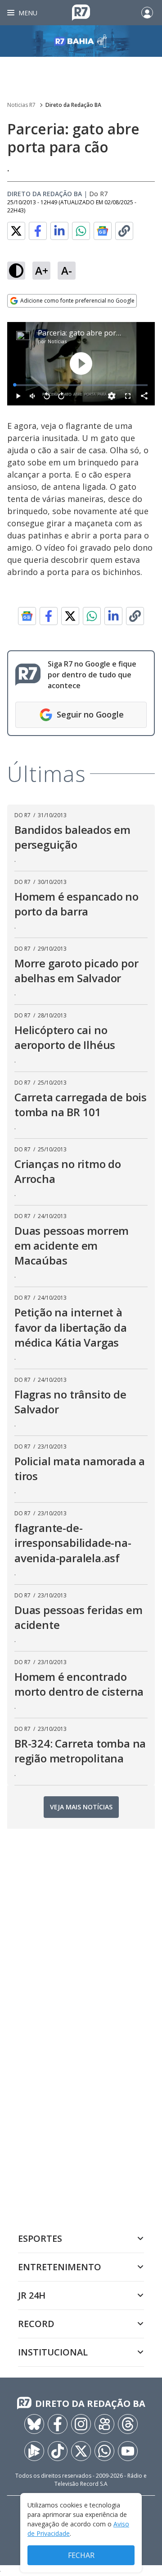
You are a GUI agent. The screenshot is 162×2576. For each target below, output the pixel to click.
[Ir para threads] (128, 2424)
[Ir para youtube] (128, 2451)
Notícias (57, 341)
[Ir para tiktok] (58, 2451)
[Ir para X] (81, 2451)
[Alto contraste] (16, 271)
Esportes (40, 2238)
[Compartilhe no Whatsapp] (81, 231)
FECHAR (81, 2555)
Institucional (53, 2352)
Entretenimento (60, 2267)
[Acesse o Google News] (103, 231)
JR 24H (32, 2295)
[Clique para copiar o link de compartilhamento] (124, 231)
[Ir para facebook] (58, 2424)
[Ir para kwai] (104, 2424)
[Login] (147, 13)
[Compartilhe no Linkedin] (59, 231)
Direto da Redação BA (73, 105)
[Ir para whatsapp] (104, 2451)
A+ (42, 270)
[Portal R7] (81, 12)
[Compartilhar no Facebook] (38, 231)
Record (36, 2324)
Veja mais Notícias (81, 1807)
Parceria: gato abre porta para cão (96, 333)
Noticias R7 (21, 105)
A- (67, 270)
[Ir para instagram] (81, 2424)
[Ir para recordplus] (34, 2451)
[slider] (81, 385)
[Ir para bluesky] (34, 2424)
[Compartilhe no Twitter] (16, 231)
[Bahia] (81, 41)
